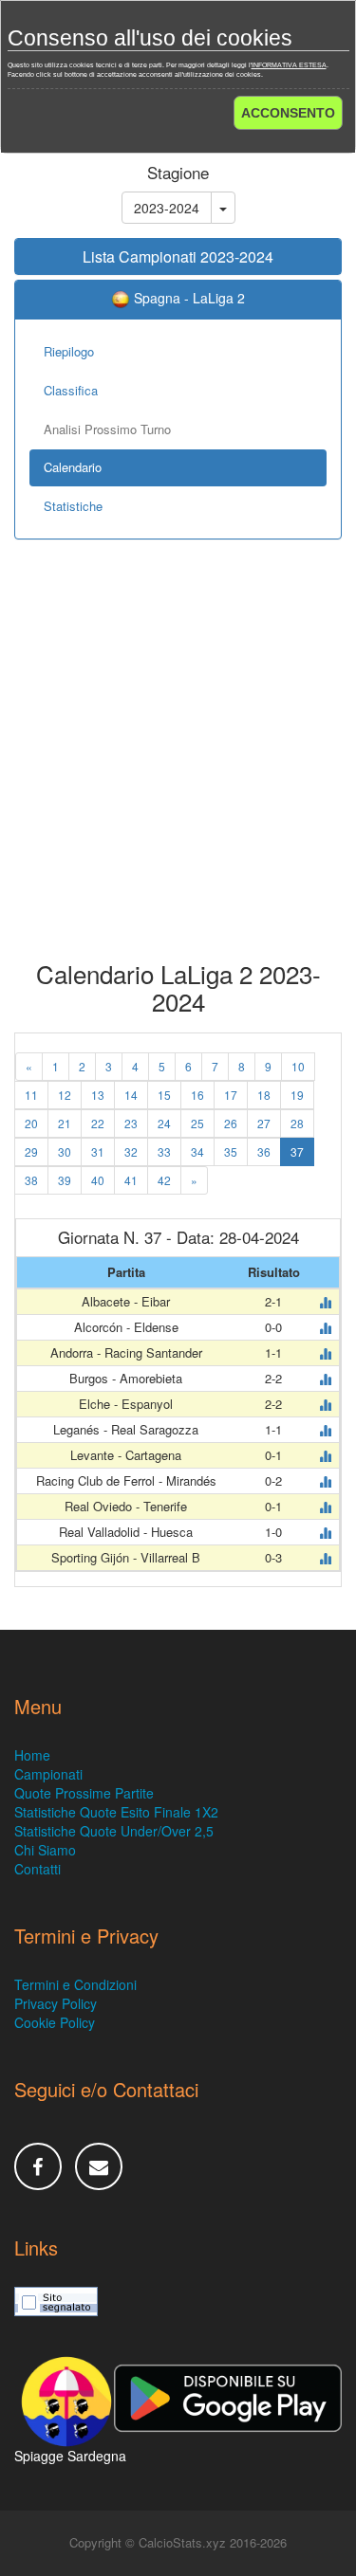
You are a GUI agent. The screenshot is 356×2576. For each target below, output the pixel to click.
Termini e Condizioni (75, 1984)
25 (197, 1123)
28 (297, 1123)
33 (164, 1151)
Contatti (37, 1869)
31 (98, 1151)
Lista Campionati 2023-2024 (178, 256)
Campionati (48, 1774)
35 (231, 1151)
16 (197, 1095)
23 (131, 1123)
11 (31, 1095)
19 (297, 1095)
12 (65, 1095)
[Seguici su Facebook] (38, 2166)
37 (297, 1151)
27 (264, 1123)
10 (298, 1066)
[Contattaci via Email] (99, 2166)
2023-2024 (167, 208)
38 (31, 1180)
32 (131, 1151)
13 (98, 1095)
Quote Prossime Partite (84, 1793)
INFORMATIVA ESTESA (289, 65)
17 (231, 1095)
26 (231, 1123)
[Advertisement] (178, 764)
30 (65, 1151)
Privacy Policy (56, 2003)
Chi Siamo (45, 1850)
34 (197, 1151)
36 (264, 1151)
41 (131, 1180)
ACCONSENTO (288, 113)
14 (131, 1095)
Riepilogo (69, 351)
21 (65, 1123)
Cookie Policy (55, 2022)
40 (98, 1180)
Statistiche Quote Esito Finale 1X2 (116, 1812)
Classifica (71, 390)
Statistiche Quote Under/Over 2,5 (114, 1831)
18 (264, 1095)
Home (32, 1755)
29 (31, 1151)
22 (98, 1123)
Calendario (73, 467)
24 (164, 1123)
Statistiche (73, 506)
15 (164, 1095)
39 (65, 1180)
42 (164, 1180)
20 (31, 1123)
